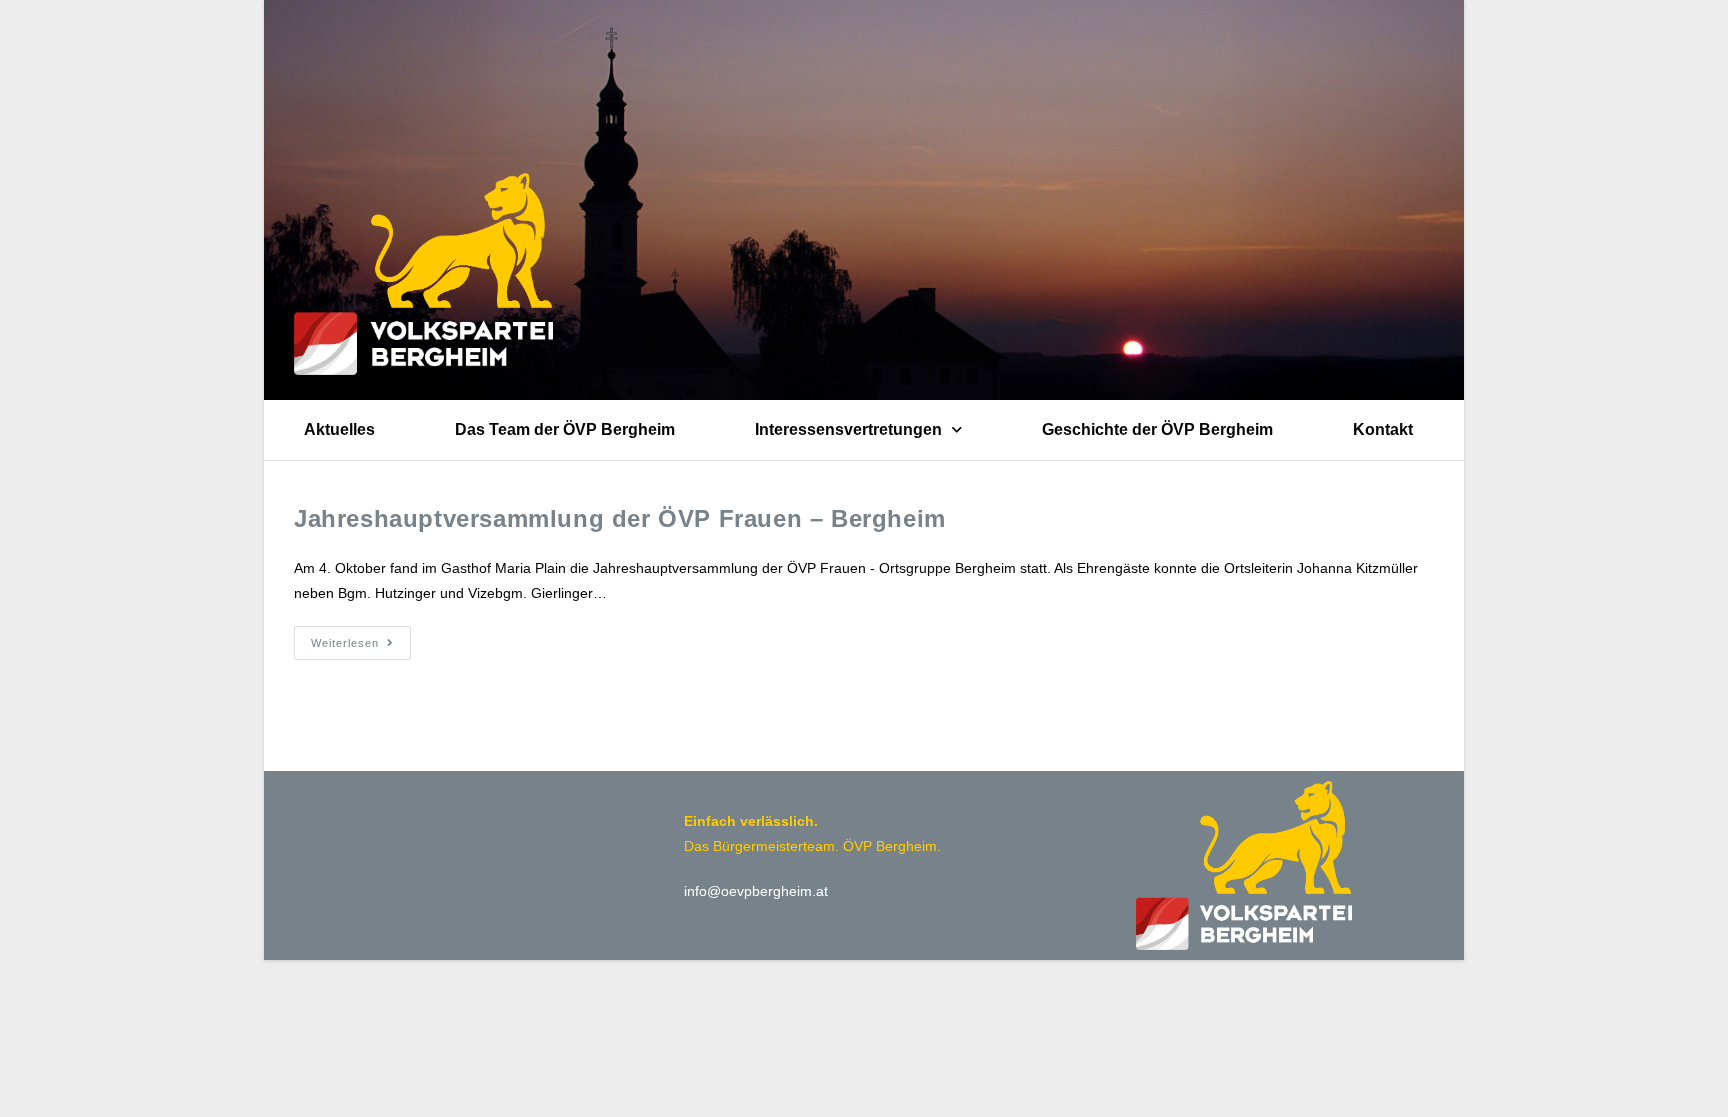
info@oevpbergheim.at (756, 891)
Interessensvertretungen (848, 429)
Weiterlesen (361, 637)
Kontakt (1383, 429)
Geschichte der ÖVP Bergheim (1157, 429)
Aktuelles (339, 429)
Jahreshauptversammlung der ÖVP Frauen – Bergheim (620, 518)
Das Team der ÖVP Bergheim (565, 429)
